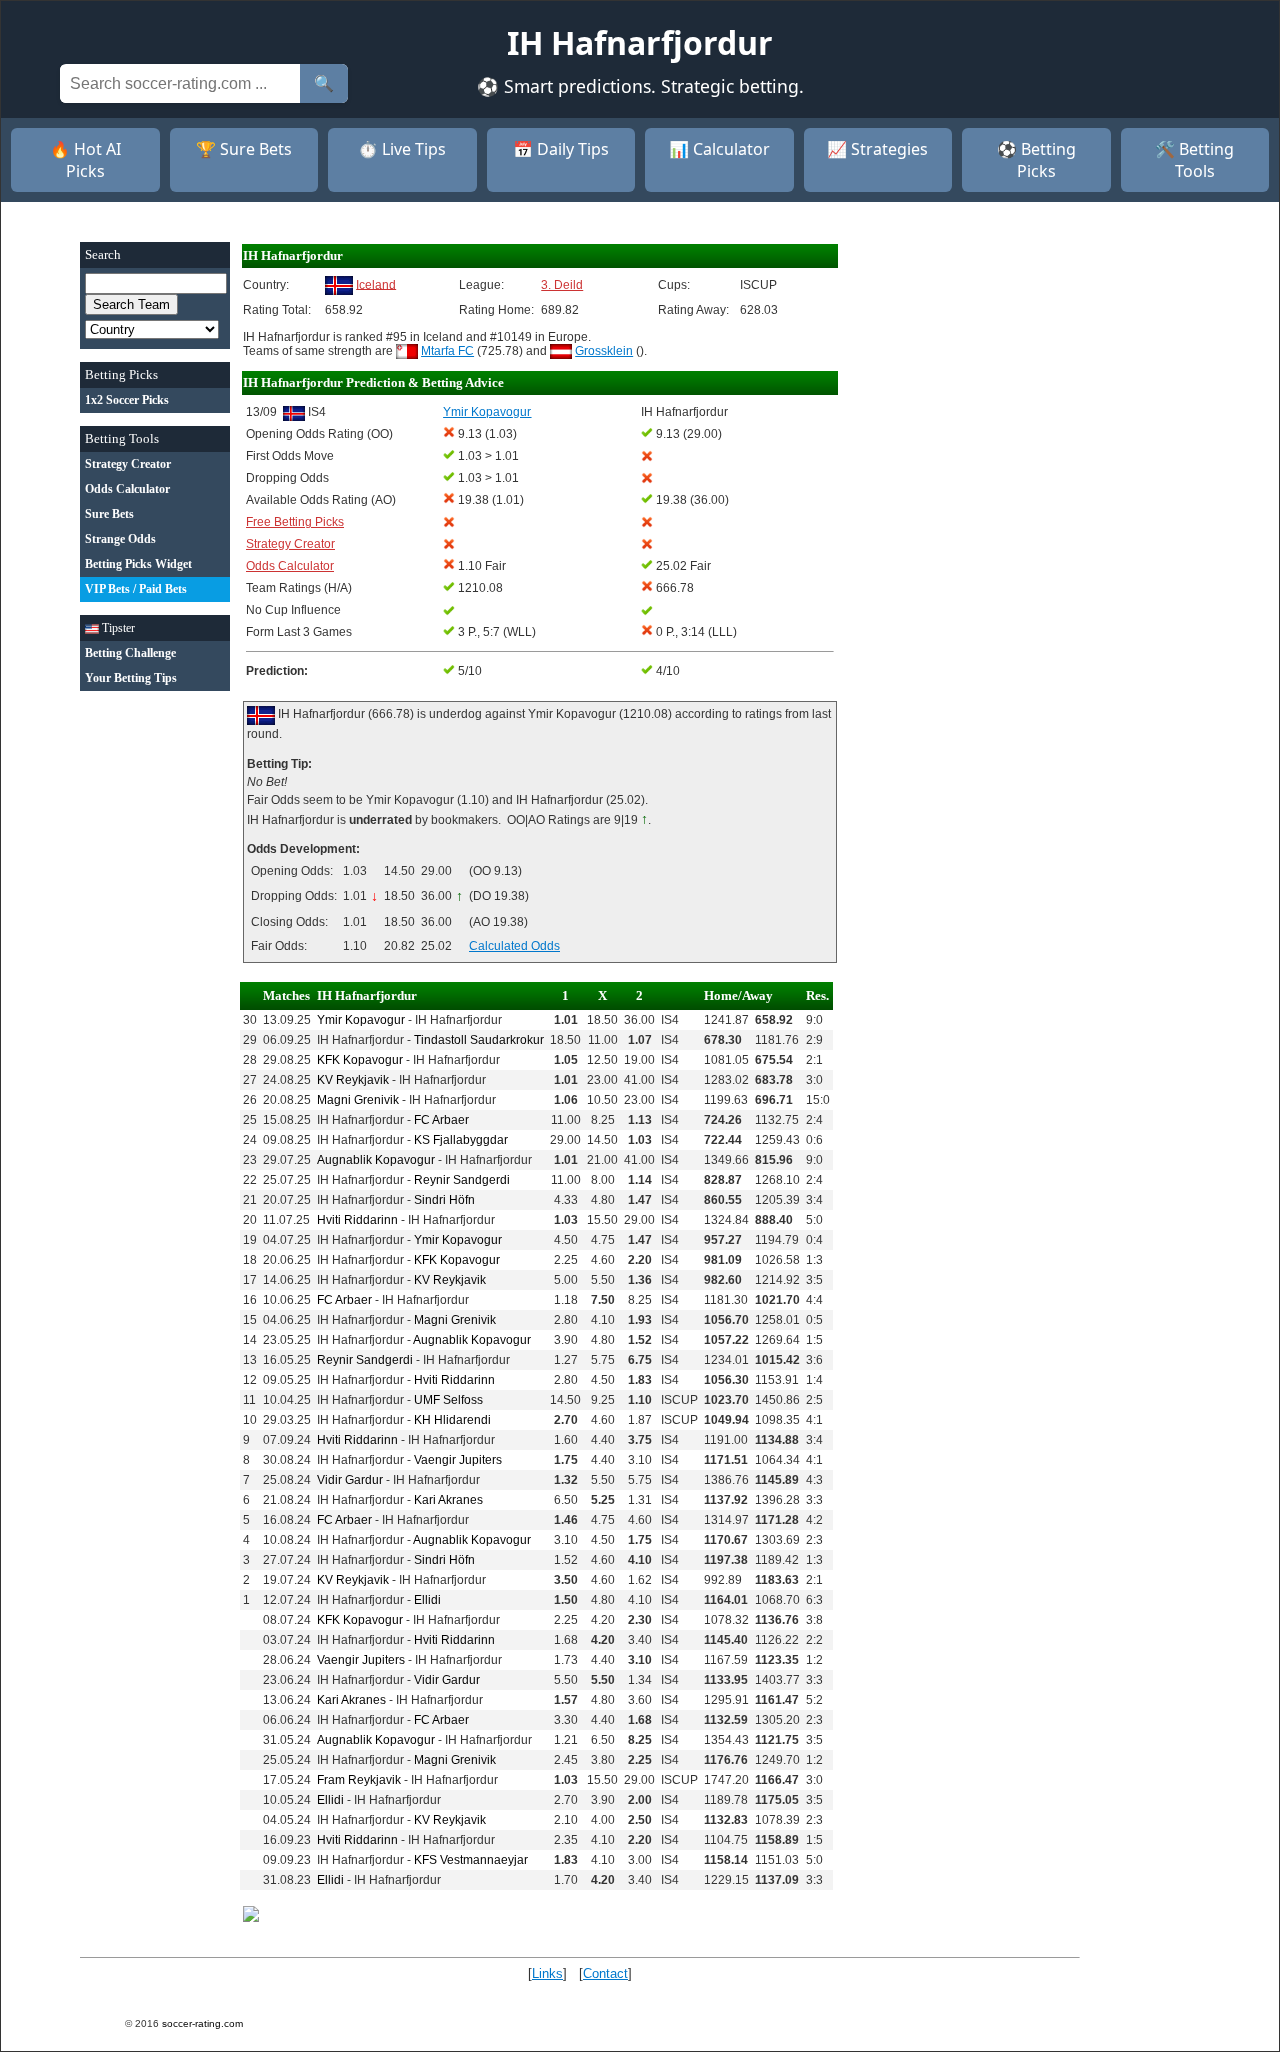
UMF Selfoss (448, 1400)
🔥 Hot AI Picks (85, 160)
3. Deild (562, 285)
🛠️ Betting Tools (1194, 160)
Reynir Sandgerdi (462, 1180)
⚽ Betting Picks (1036, 160)
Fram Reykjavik (359, 1780)
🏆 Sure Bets (244, 149)
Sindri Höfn (444, 1200)
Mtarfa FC (447, 351)
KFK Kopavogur (360, 1060)
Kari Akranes (448, 1500)
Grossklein (604, 351)
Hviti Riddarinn (357, 1220)
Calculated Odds (514, 946)
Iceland (376, 284)
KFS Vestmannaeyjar (471, 1860)
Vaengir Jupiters (458, 1460)
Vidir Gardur (350, 1480)
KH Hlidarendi (452, 1420)
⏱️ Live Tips (402, 149)
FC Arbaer (441, 1120)
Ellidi (427, 1600)
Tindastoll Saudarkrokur (479, 1040)
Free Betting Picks (295, 522)
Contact (605, 1973)
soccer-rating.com (202, 2023)
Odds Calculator (290, 566)
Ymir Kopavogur (361, 1020)
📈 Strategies (877, 149)
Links (547, 1973)
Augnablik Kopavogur (376, 1160)
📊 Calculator (719, 149)
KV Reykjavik (353, 1080)
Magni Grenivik (358, 1100)
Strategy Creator (290, 544)
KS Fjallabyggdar (461, 1140)
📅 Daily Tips (561, 149)
